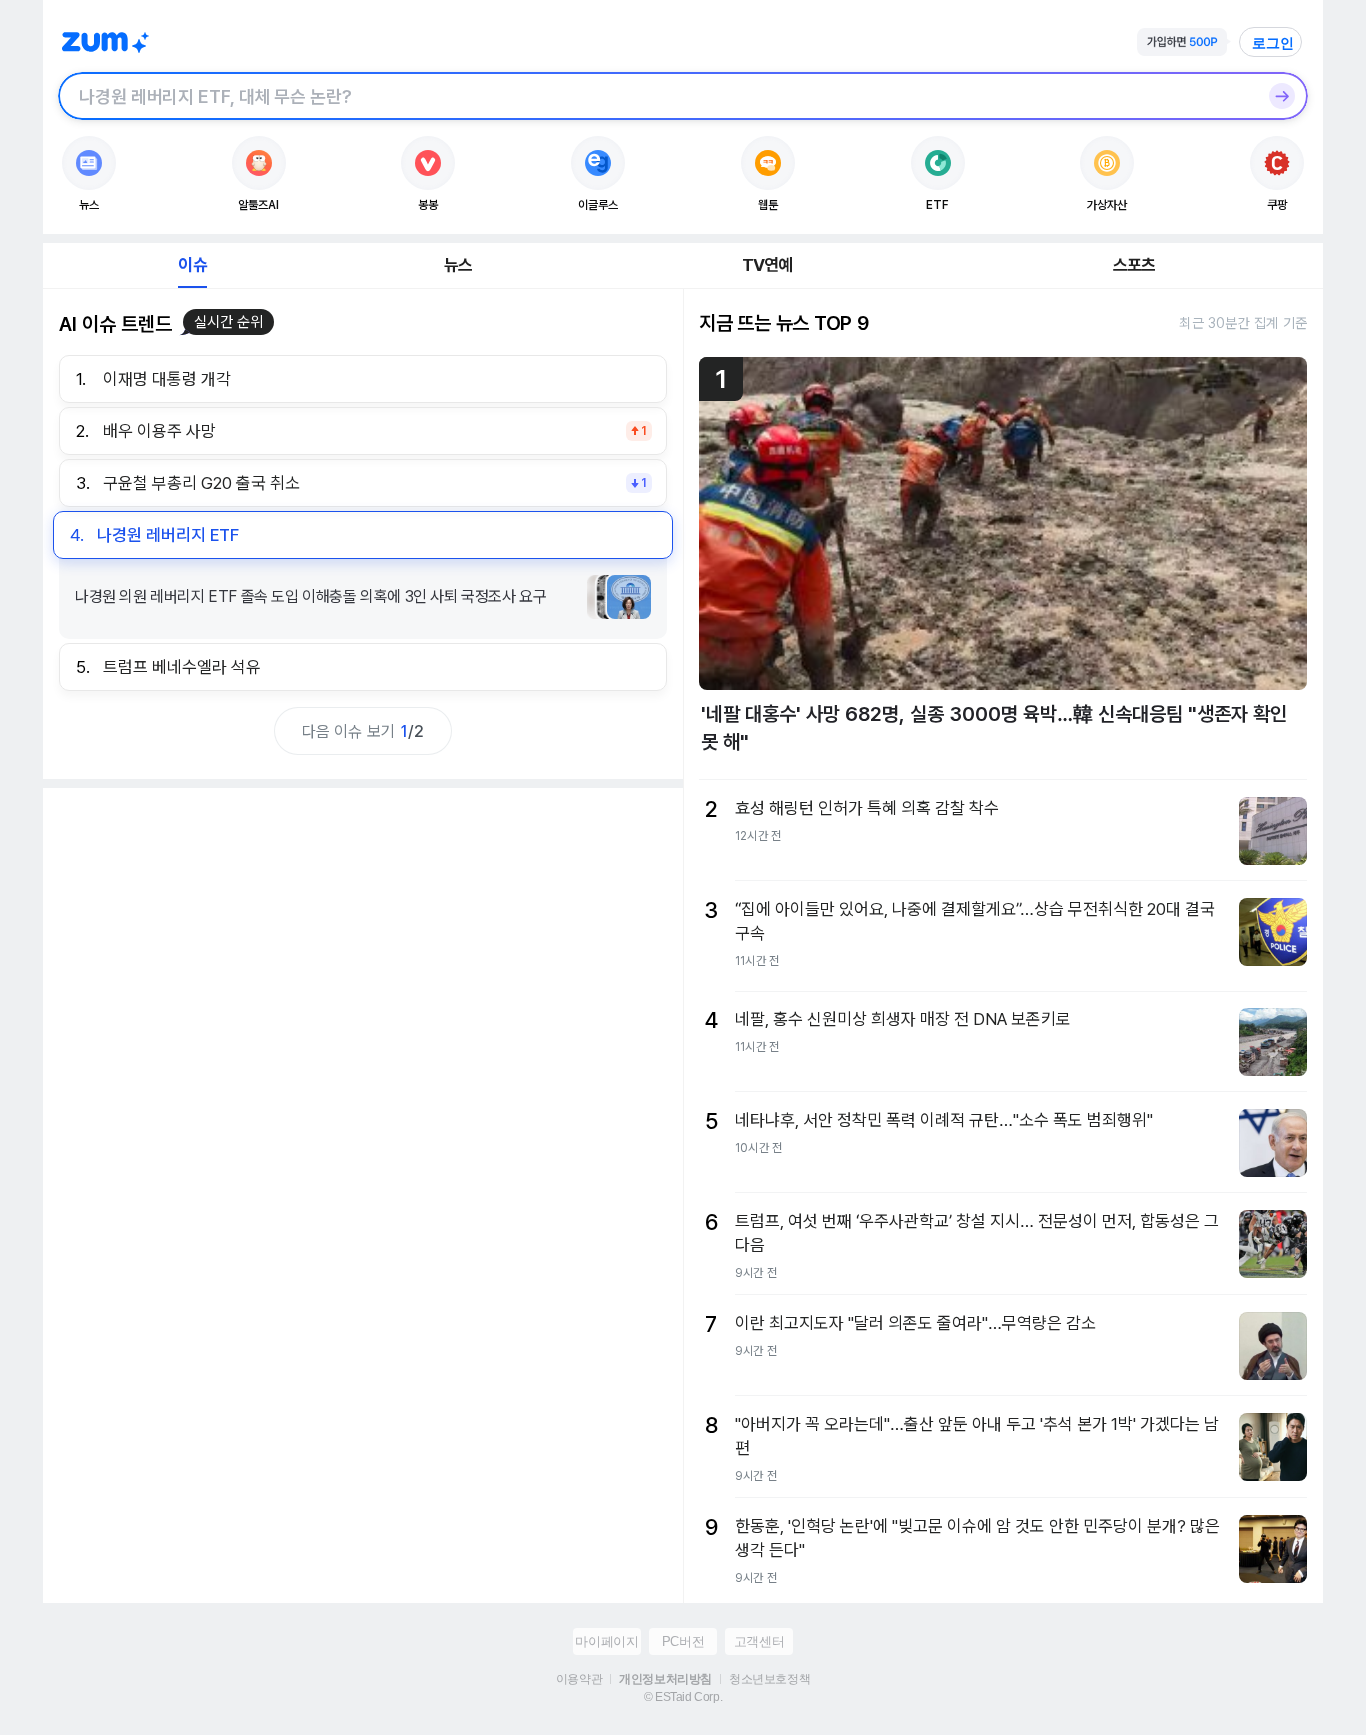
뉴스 (458, 265)
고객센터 (759, 1641)
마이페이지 (606, 1641)
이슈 (192, 265)
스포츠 (1134, 265)
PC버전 (683, 1641)
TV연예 (767, 265)
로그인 (1273, 43)
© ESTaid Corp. (683, 1697)
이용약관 (579, 1679)
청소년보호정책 (769, 1679)
